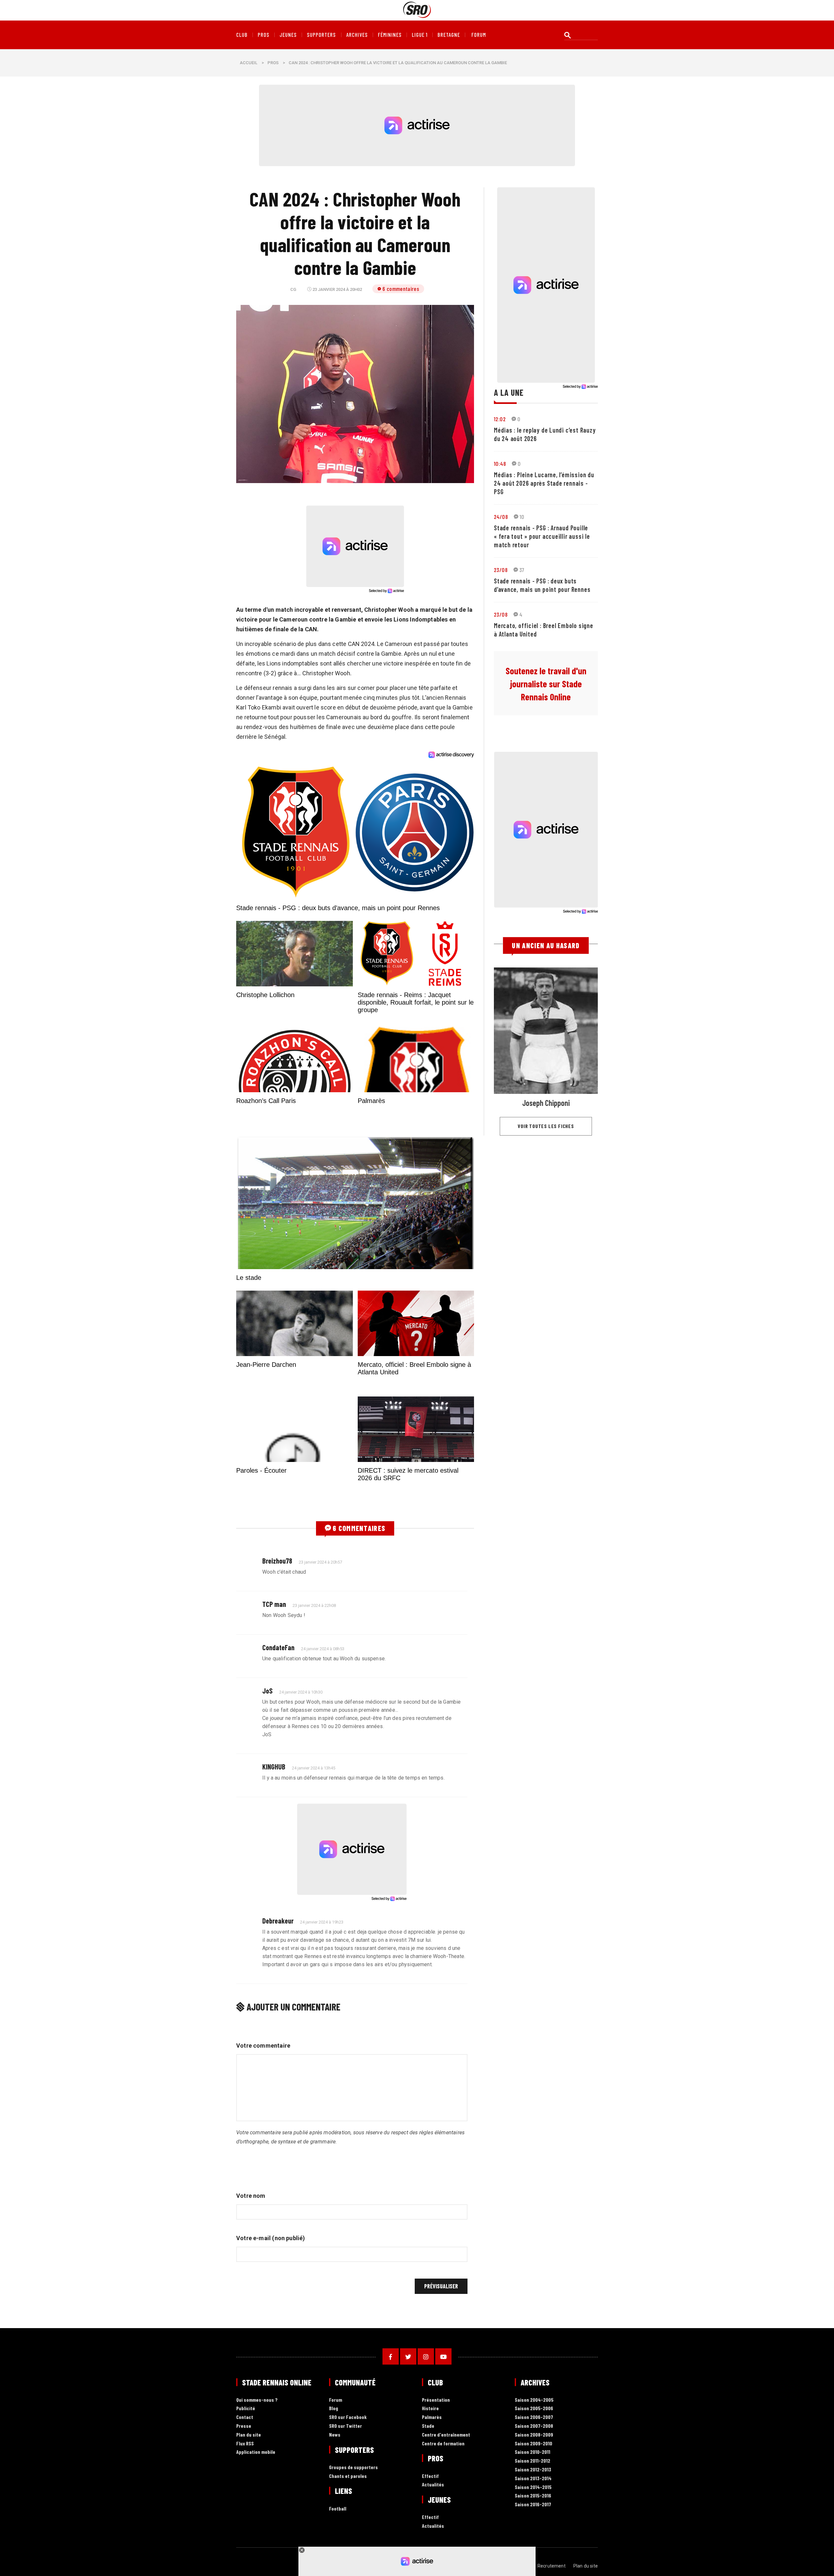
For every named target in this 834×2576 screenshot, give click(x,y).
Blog (334, 2408)
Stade (428, 2426)
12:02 (500, 419)
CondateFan (278, 1647)
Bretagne (449, 35)
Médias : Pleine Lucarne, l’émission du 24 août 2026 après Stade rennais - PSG (544, 483)
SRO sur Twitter (345, 2426)
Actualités (433, 2485)
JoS (267, 1691)
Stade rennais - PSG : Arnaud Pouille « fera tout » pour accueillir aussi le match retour (542, 536)
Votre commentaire (263, 2046)
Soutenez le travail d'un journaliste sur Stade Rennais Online (546, 684)
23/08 (501, 570)
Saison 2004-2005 (534, 2400)
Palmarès (432, 2417)
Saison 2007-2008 (534, 2426)
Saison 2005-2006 (534, 2408)
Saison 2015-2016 (533, 2496)
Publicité (246, 2408)
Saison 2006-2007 (534, 2417)
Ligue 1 (420, 35)
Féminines (390, 35)
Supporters (321, 35)
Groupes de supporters (353, 2467)
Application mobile (256, 2452)
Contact (245, 2417)
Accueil (249, 63)
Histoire (430, 2408)
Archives (357, 35)
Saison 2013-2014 (533, 2478)
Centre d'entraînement (446, 2435)
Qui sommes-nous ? (257, 2400)
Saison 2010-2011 (532, 2452)
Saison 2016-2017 (533, 2504)
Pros (264, 35)
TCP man (274, 1604)
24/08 (501, 517)
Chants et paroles (348, 2476)
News (335, 2435)
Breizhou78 (277, 1561)
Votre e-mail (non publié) (271, 2238)
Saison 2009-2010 (533, 2444)
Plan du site (249, 2435)
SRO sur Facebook (348, 2417)
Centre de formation (443, 2444)
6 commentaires (401, 289)
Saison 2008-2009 (534, 2435)
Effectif (430, 2476)
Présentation (436, 2400)
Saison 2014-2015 (533, 2487)
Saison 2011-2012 (532, 2461)
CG (293, 289)
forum (479, 35)
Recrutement (552, 2566)
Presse (244, 2426)
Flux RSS (245, 2444)
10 (522, 517)
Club (242, 35)
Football (338, 2509)
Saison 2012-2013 (533, 2470)
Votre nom (251, 2196)
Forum (336, 2400)
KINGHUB (274, 1767)
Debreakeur (278, 1921)
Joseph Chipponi (546, 1103)
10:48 (500, 464)
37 (522, 570)
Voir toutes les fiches (546, 1126)
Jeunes (288, 35)
